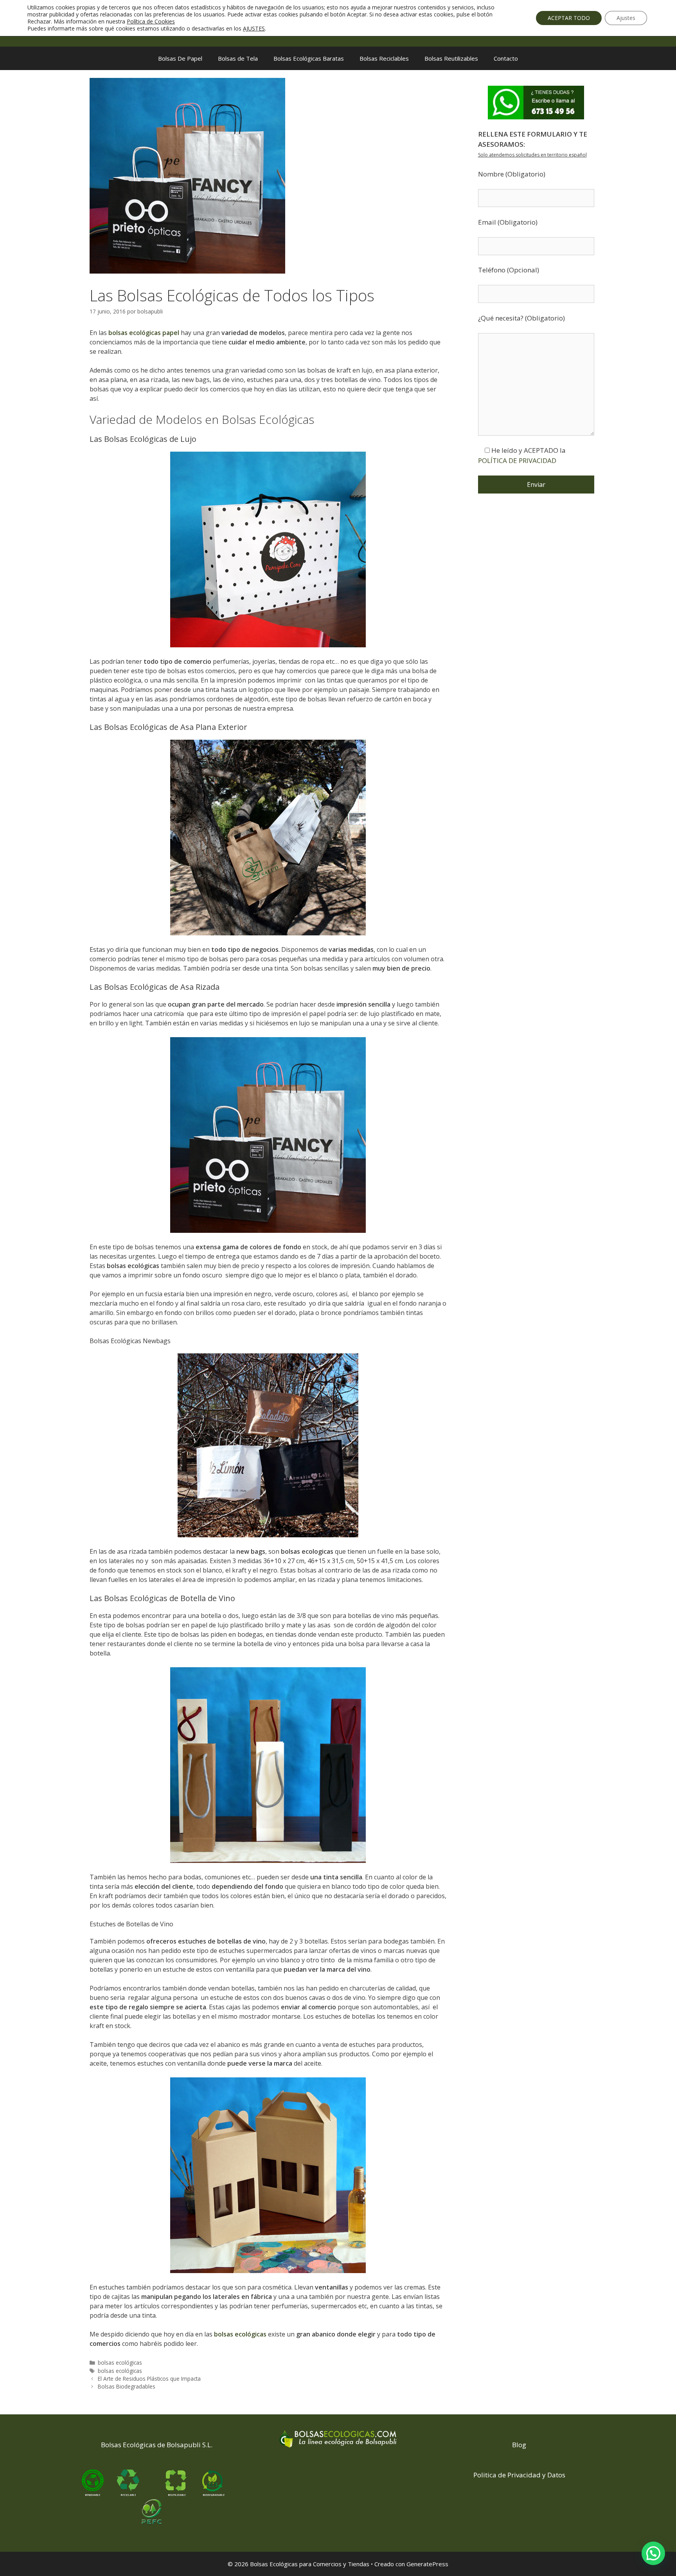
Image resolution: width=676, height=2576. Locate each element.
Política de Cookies (151, 21)
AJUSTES (254, 29)
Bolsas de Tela (238, 58)
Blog (519, 2445)
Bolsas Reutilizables (451, 58)
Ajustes (626, 18)
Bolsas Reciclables (384, 58)
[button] (653, 2553)
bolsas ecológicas (120, 2363)
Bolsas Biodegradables (127, 2386)
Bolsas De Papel (180, 58)
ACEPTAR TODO (569, 18)
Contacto (506, 58)
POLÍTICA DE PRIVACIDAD (517, 460)
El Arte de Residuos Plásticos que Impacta (149, 2379)
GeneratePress (427, 2564)
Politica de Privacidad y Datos (519, 2475)
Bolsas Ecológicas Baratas (309, 58)
